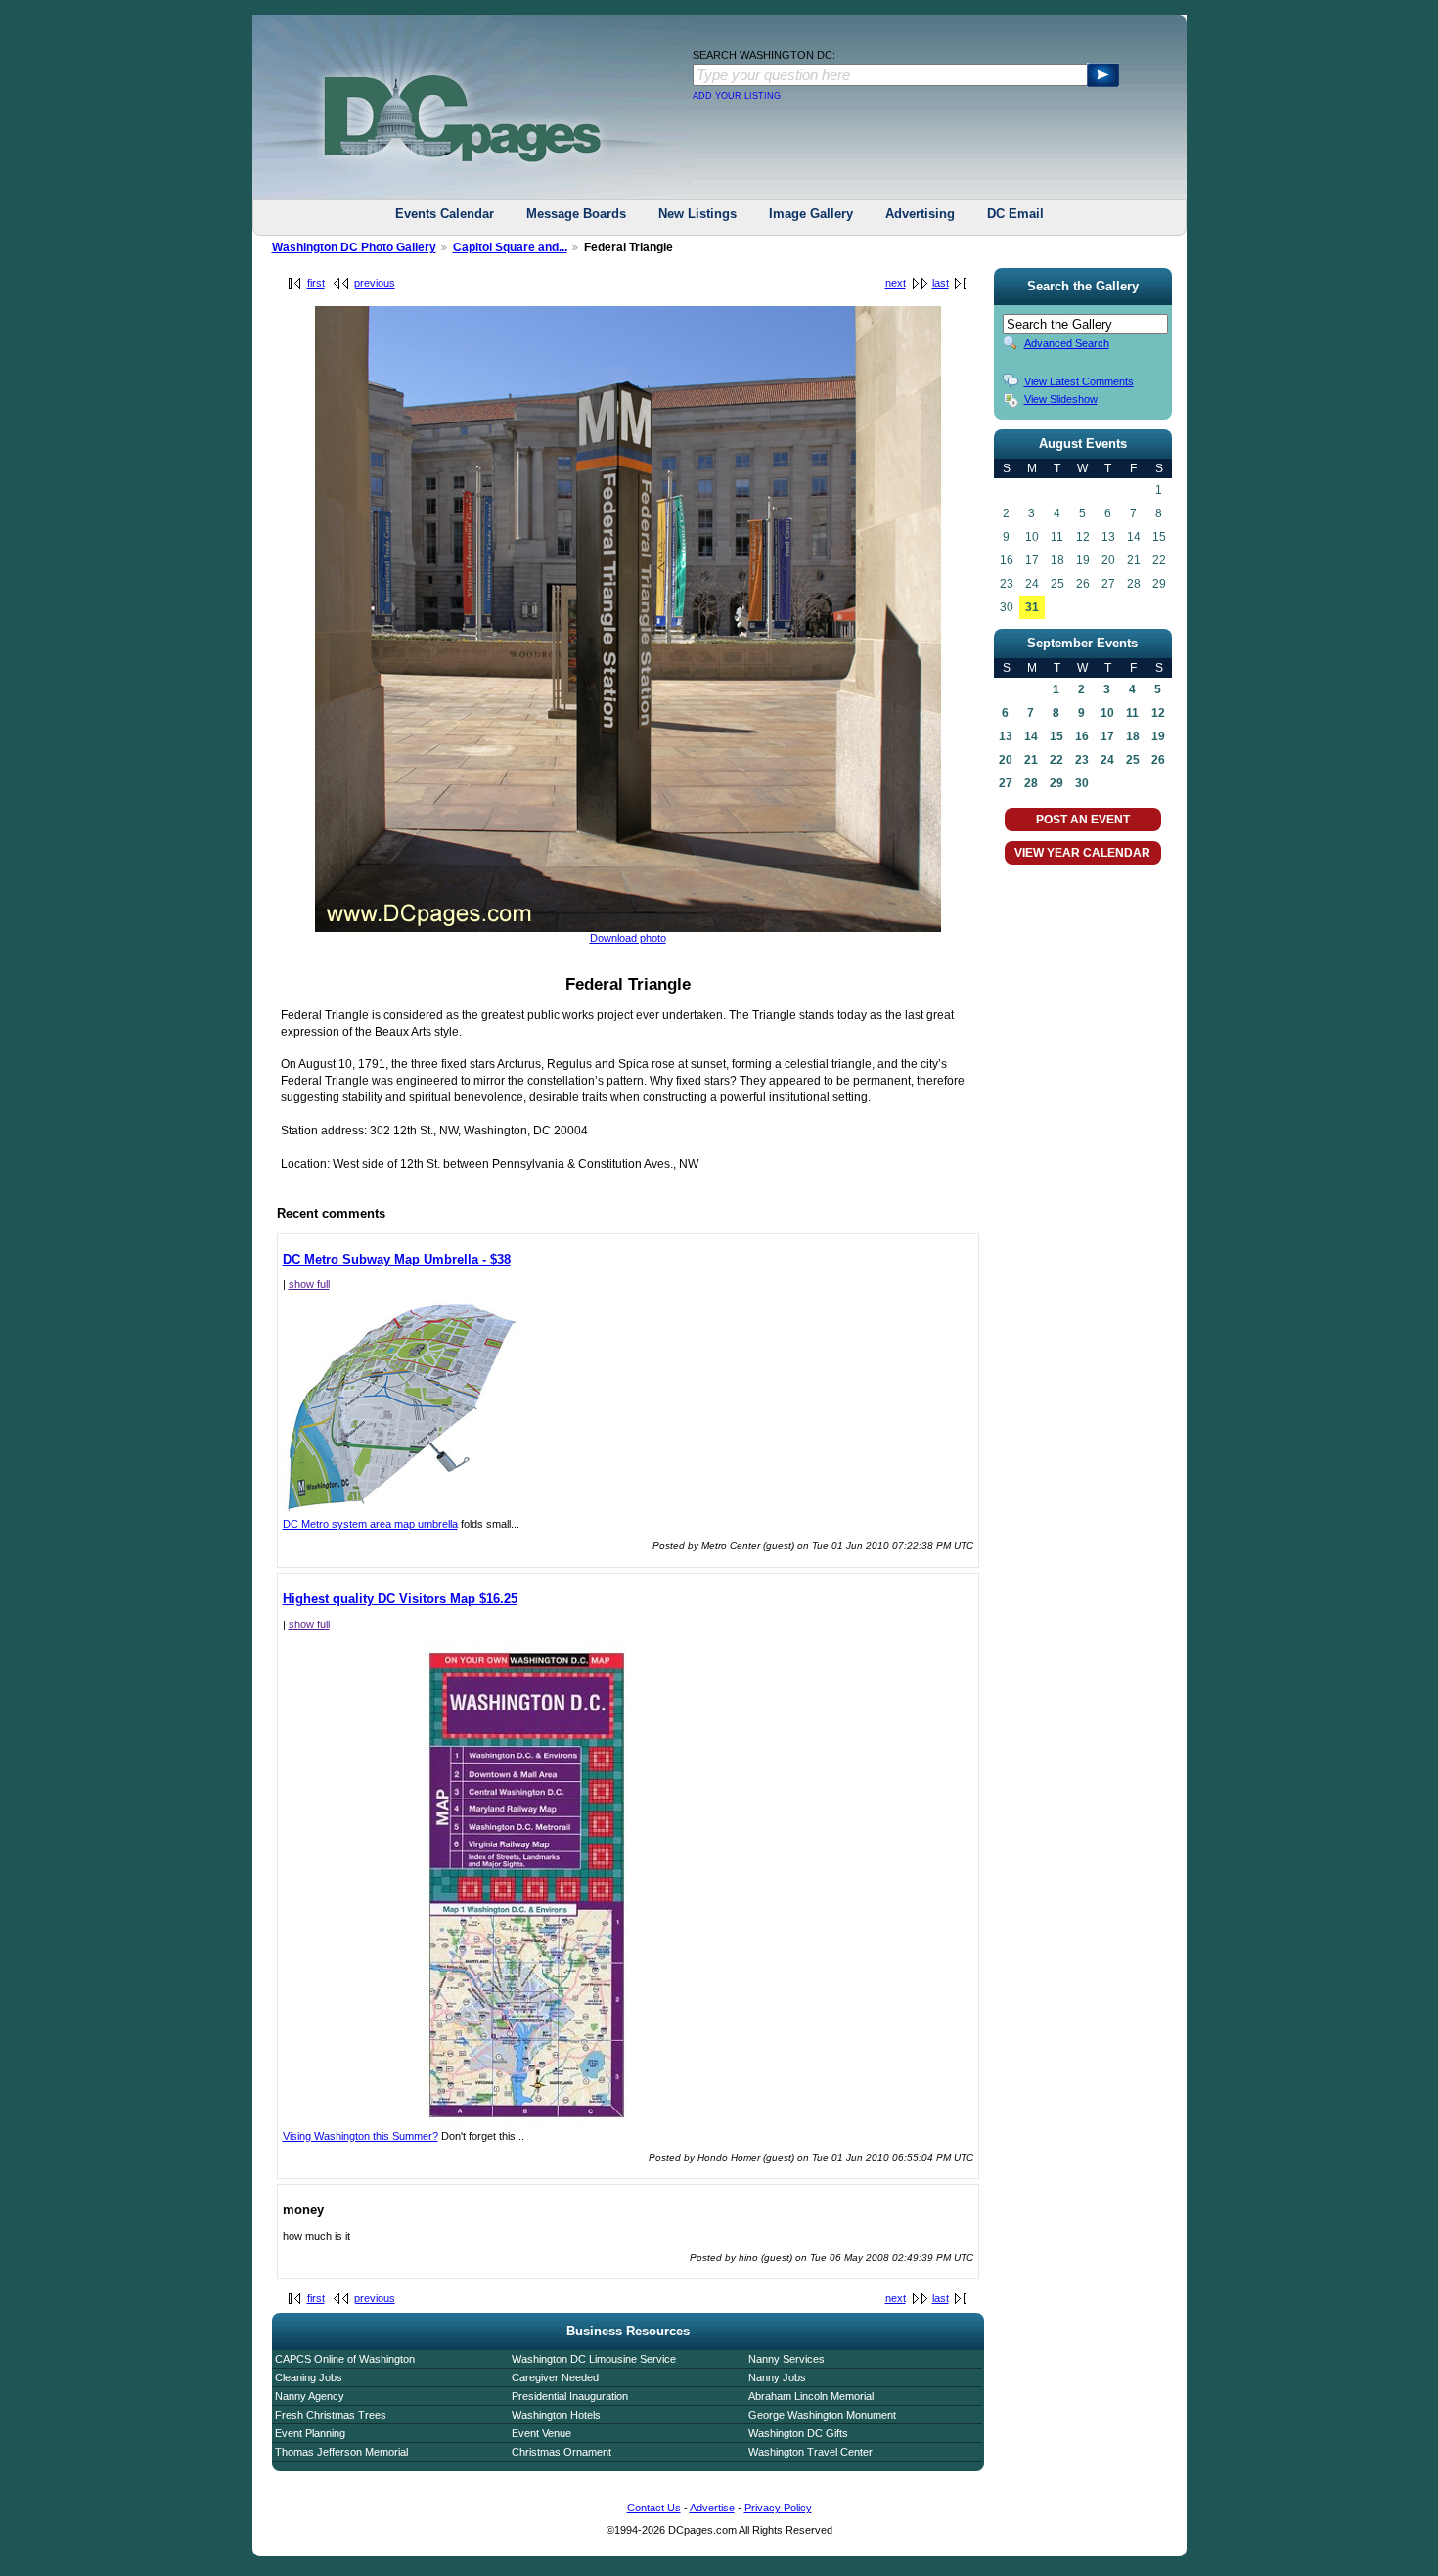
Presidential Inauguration (570, 2396)
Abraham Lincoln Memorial (811, 2396)
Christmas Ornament (562, 2452)
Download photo (628, 938)
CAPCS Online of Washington (345, 2359)
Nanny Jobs (777, 2377)
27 (1006, 783)
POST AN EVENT (1083, 820)
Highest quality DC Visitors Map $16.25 (400, 1599)
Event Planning (310, 2433)
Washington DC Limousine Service (594, 2359)
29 (1056, 783)
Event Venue (541, 2433)
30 (1082, 783)
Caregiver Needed (555, 2377)
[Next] (628, 928)
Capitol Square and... (510, 247)
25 (1133, 760)
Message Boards (576, 214)
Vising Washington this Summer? (360, 2136)
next (896, 283)
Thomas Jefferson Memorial (341, 2452)
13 (1006, 736)
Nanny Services (786, 2359)
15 (1056, 736)
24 (1107, 760)
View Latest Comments (1079, 381)
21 (1031, 760)
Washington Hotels (556, 2415)
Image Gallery (811, 214)
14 (1031, 736)
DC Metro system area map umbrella (370, 1524)
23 (1082, 760)
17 (1107, 736)
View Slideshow (1061, 399)
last (941, 283)
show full (309, 1284)
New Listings (697, 214)
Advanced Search (1067, 343)
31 (1032, 607)
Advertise (712, 2508)
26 (1158, 760)
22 (1056, 760)
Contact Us (654, 2508)
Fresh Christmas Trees (331, 2415)
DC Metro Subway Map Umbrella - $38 (397, 1259)
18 (1133, 736)
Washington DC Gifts (798, 2433)
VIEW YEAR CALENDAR (1082, 853)
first (316, 283)
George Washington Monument (822, 2415)
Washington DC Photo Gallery (354, 247)
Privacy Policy (778, 2508)
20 (1006, 760)
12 (1158, 713)
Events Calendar (445, 214)
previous (375, 283)
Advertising (920, 214)
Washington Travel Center (810, 2452)
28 (1031, 783)
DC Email (1015, 214)
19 (1158, 736)
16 (1082, 736)
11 (1132, 713)
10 (1107, 713)
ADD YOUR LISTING (737, 96)
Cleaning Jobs (309, 2377)
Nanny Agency (310, 2396)
